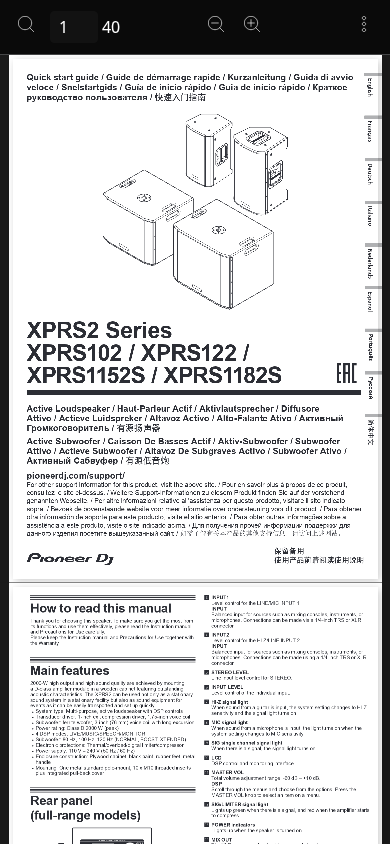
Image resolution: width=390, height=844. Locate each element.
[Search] (26, 24)
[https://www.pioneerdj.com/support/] (75, 476)
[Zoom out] (216, 24)
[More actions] (364, 24)
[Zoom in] (252, 24)
